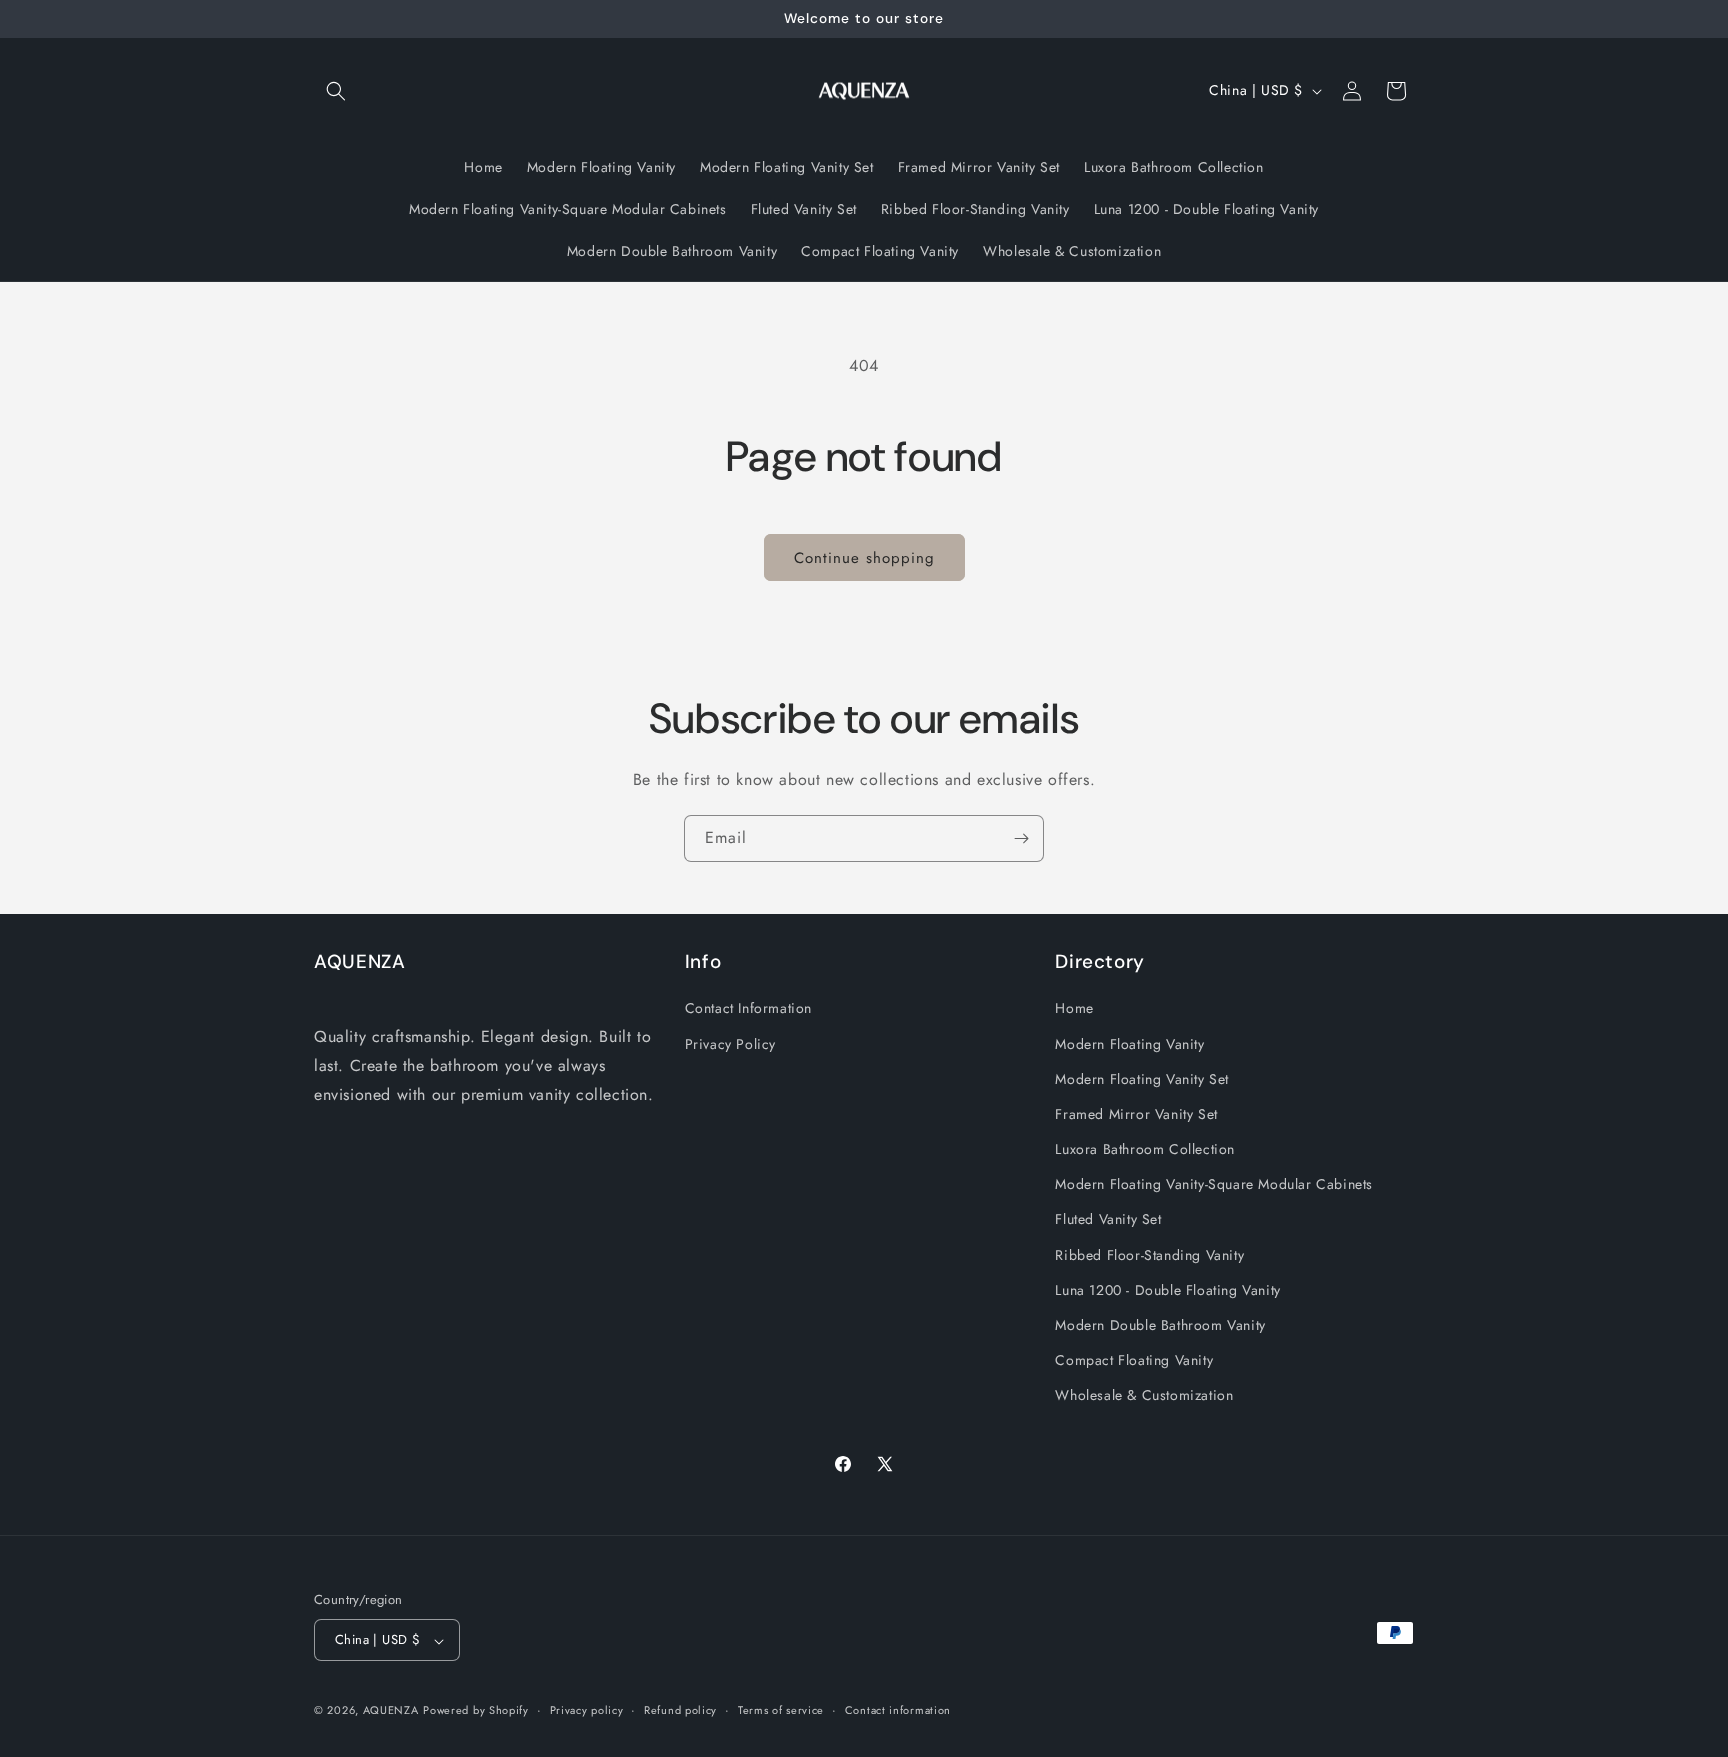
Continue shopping (864, 558)
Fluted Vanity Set (1108, 1219)
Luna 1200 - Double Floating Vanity (1167, 1289)
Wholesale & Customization (1144, 1395)
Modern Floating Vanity (1129, 1043)
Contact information (898, 1710)
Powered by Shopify (476, 1711)
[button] (336, 91)
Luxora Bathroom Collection (1145, 1149)
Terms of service (781, 1710)
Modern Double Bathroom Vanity (1160, 1325)
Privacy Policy (730, 1043)
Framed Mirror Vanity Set (1136, 1113)
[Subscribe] (1021, 838)
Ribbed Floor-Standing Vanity (1149, 1254)
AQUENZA (391, 1711)
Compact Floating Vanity (1134, 1360)
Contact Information (748, 1008)
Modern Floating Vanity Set (1142, 1078)
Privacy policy (587, 1710)
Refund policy (680, 1710)
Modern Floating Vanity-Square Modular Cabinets (1214, 1184)
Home (1074, 1008)
